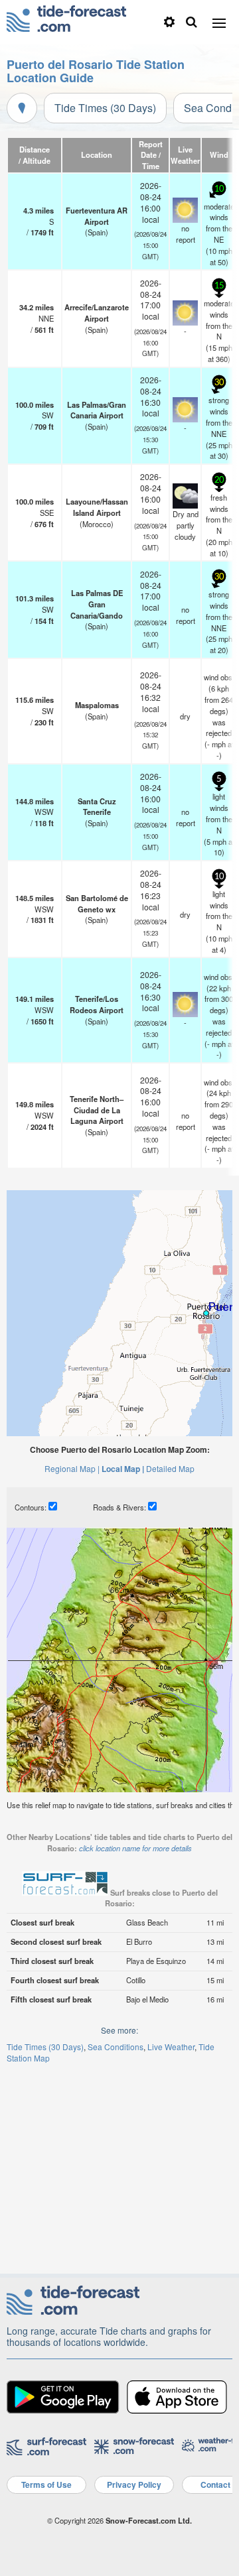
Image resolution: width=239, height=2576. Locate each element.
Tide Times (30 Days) (105, 108)
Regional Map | (72, 1468)
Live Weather (171, 2047)
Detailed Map (170, 1468)
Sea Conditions (116, 2047)
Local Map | (123, 1469)
